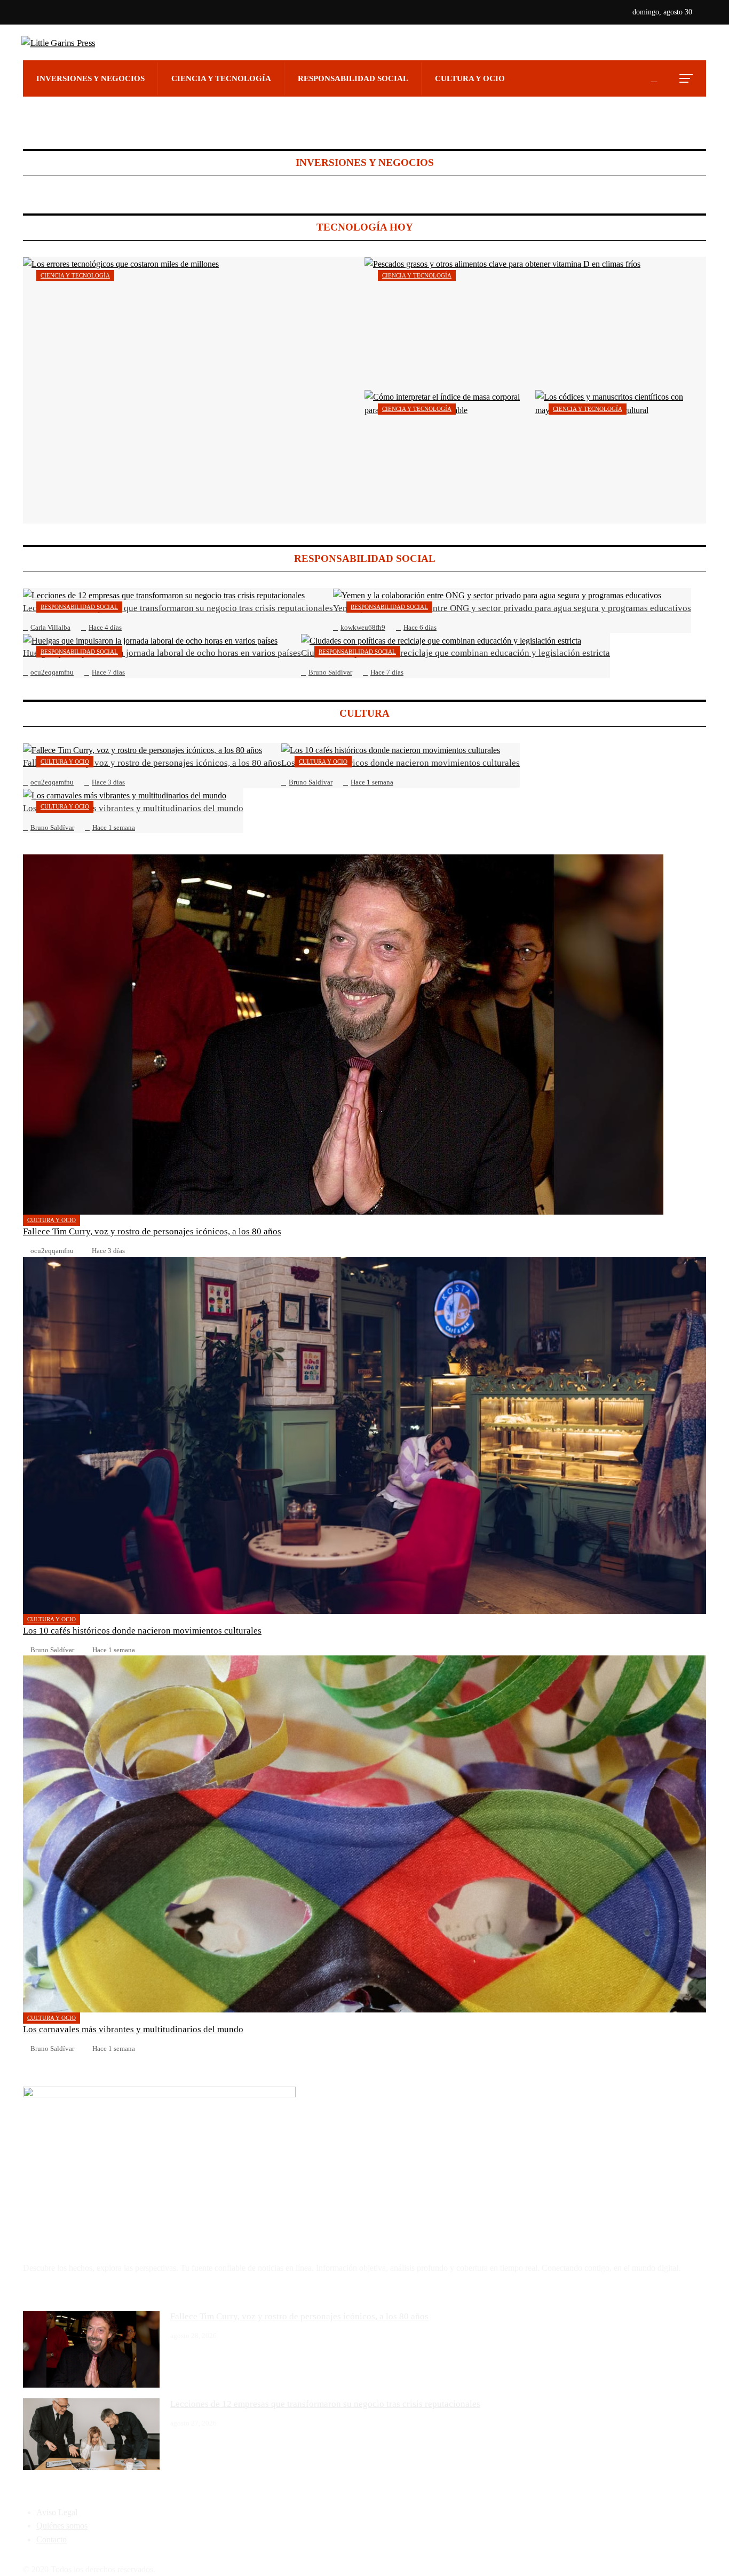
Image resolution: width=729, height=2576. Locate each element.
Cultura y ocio (65, 762)
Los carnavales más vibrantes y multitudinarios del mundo (133, 2029)
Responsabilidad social (79, 607)
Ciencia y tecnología (75, 275)
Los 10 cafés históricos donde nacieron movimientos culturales (142, 1631)
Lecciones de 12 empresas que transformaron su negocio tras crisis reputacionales (325, 2404)
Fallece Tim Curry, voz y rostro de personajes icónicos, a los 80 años (152, 1231)
